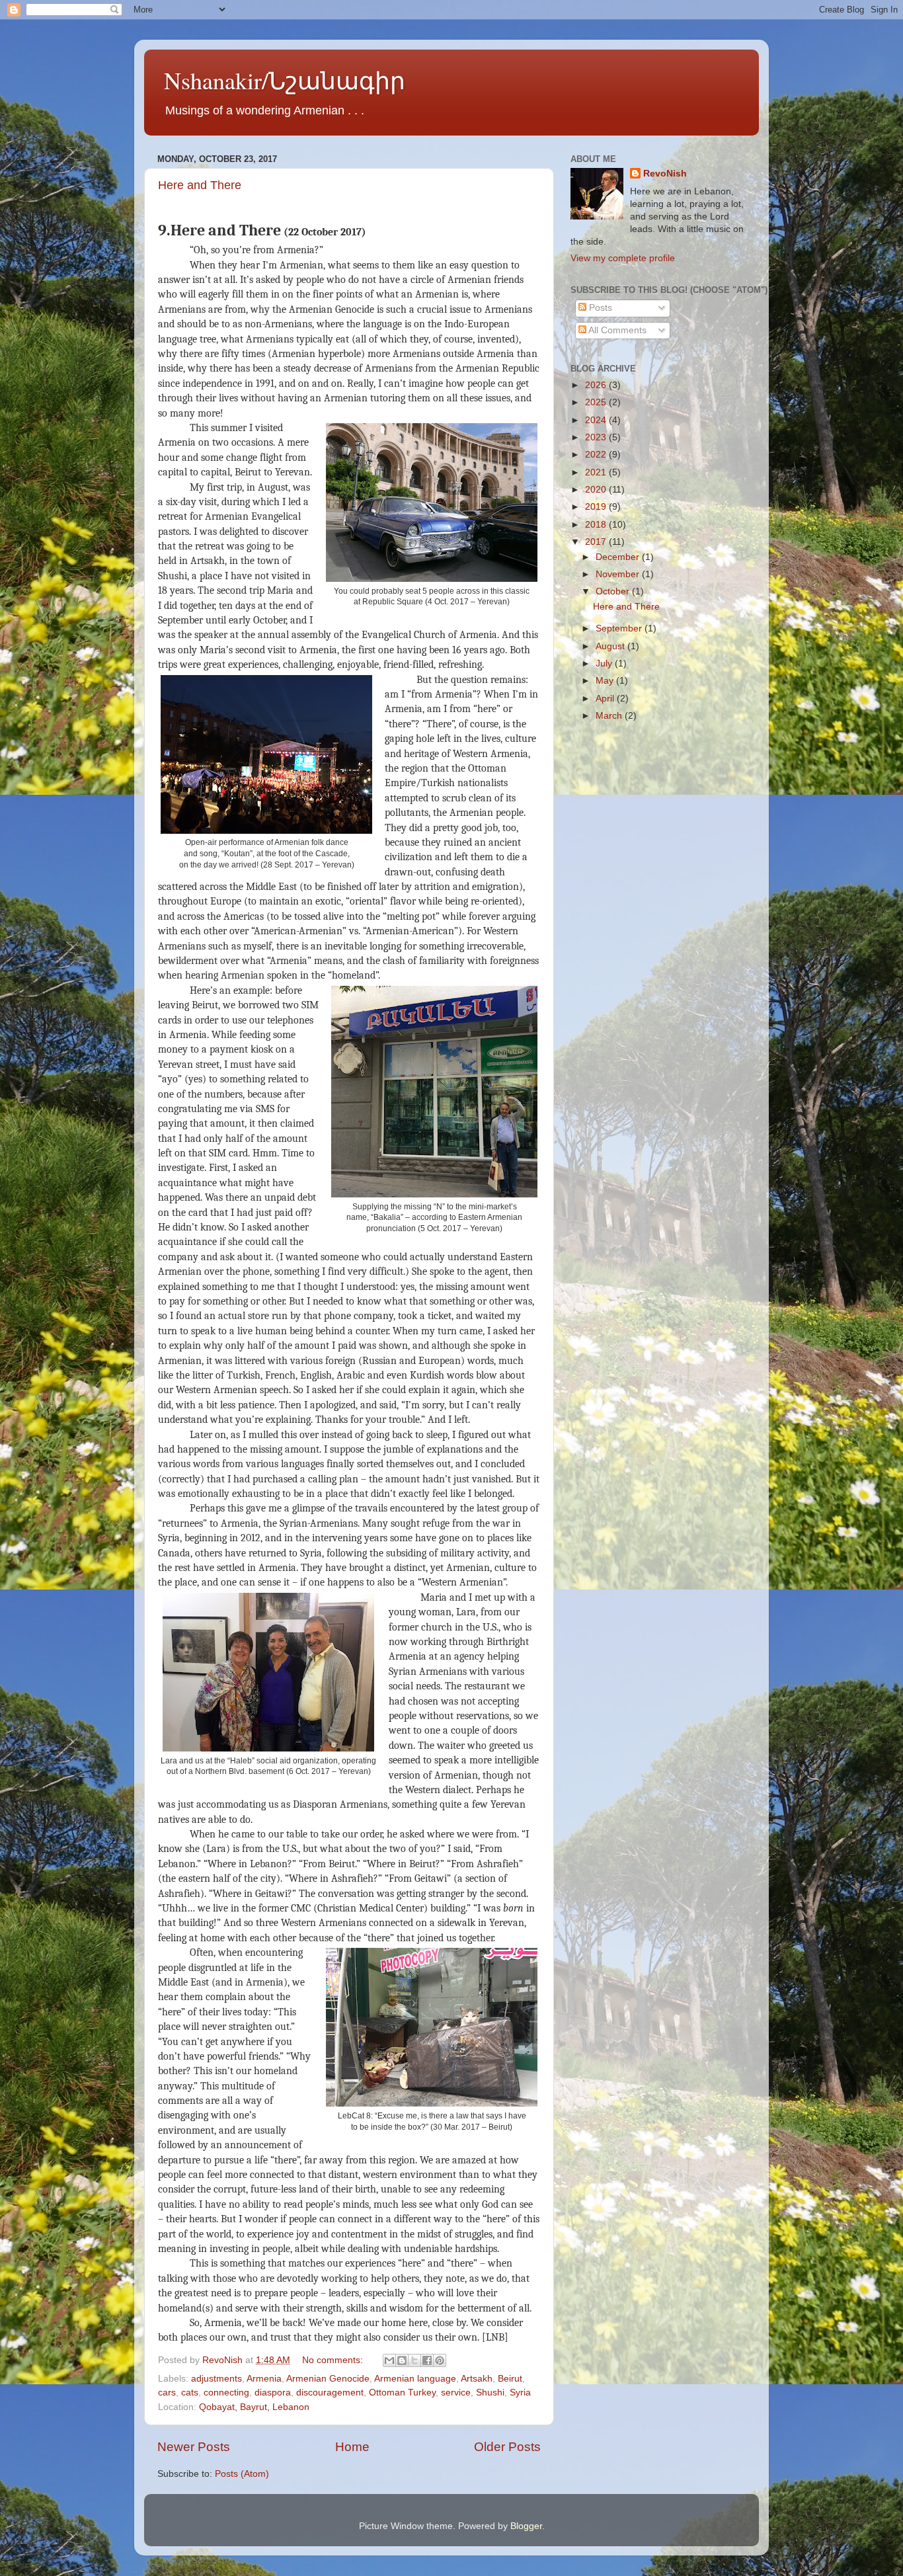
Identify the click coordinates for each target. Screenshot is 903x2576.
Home (352, 2447)
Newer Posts (194, 2447)
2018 (597, 525)
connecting (226, 2393)
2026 (597, 385)
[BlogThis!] (402, 2360)
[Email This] (389, 2360)
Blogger (526, 2526)
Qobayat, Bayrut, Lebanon (254, 2407)
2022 (597, 455)
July (605, 664)
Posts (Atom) (242, 2474)
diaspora (273, 2393)
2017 (597, 542)
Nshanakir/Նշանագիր (285, 80)
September (620, 628)
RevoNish (665, 174)
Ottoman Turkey (402, 2393)
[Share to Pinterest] (440, 2360)
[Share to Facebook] (427, 2360)
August (611, 646)
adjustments (216, 2379)
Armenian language (415, 2379)
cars (167, 2393)
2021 (597, 472)
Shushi (490, 2393)
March (610, 716)
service (456, 2393)
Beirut (510, 2379)
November (619, 574)
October (614, 591)
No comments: (334, 2360)
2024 (597, 420)
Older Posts (507, 2447)
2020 (597, 490)
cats (190, 2393)
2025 (597, 402)
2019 (597, 507)
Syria (520, 2393)
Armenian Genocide (328, 2379)
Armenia (264, 2379)
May (606, 681)
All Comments (616, 330)
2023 (597, 437)
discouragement (330, 2393)
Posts (599, 308)
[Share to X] (414, 2360)
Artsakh (477, 2379)
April (606, 699)
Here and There (200, 185)
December (619, 557)
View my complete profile (623, 258)
